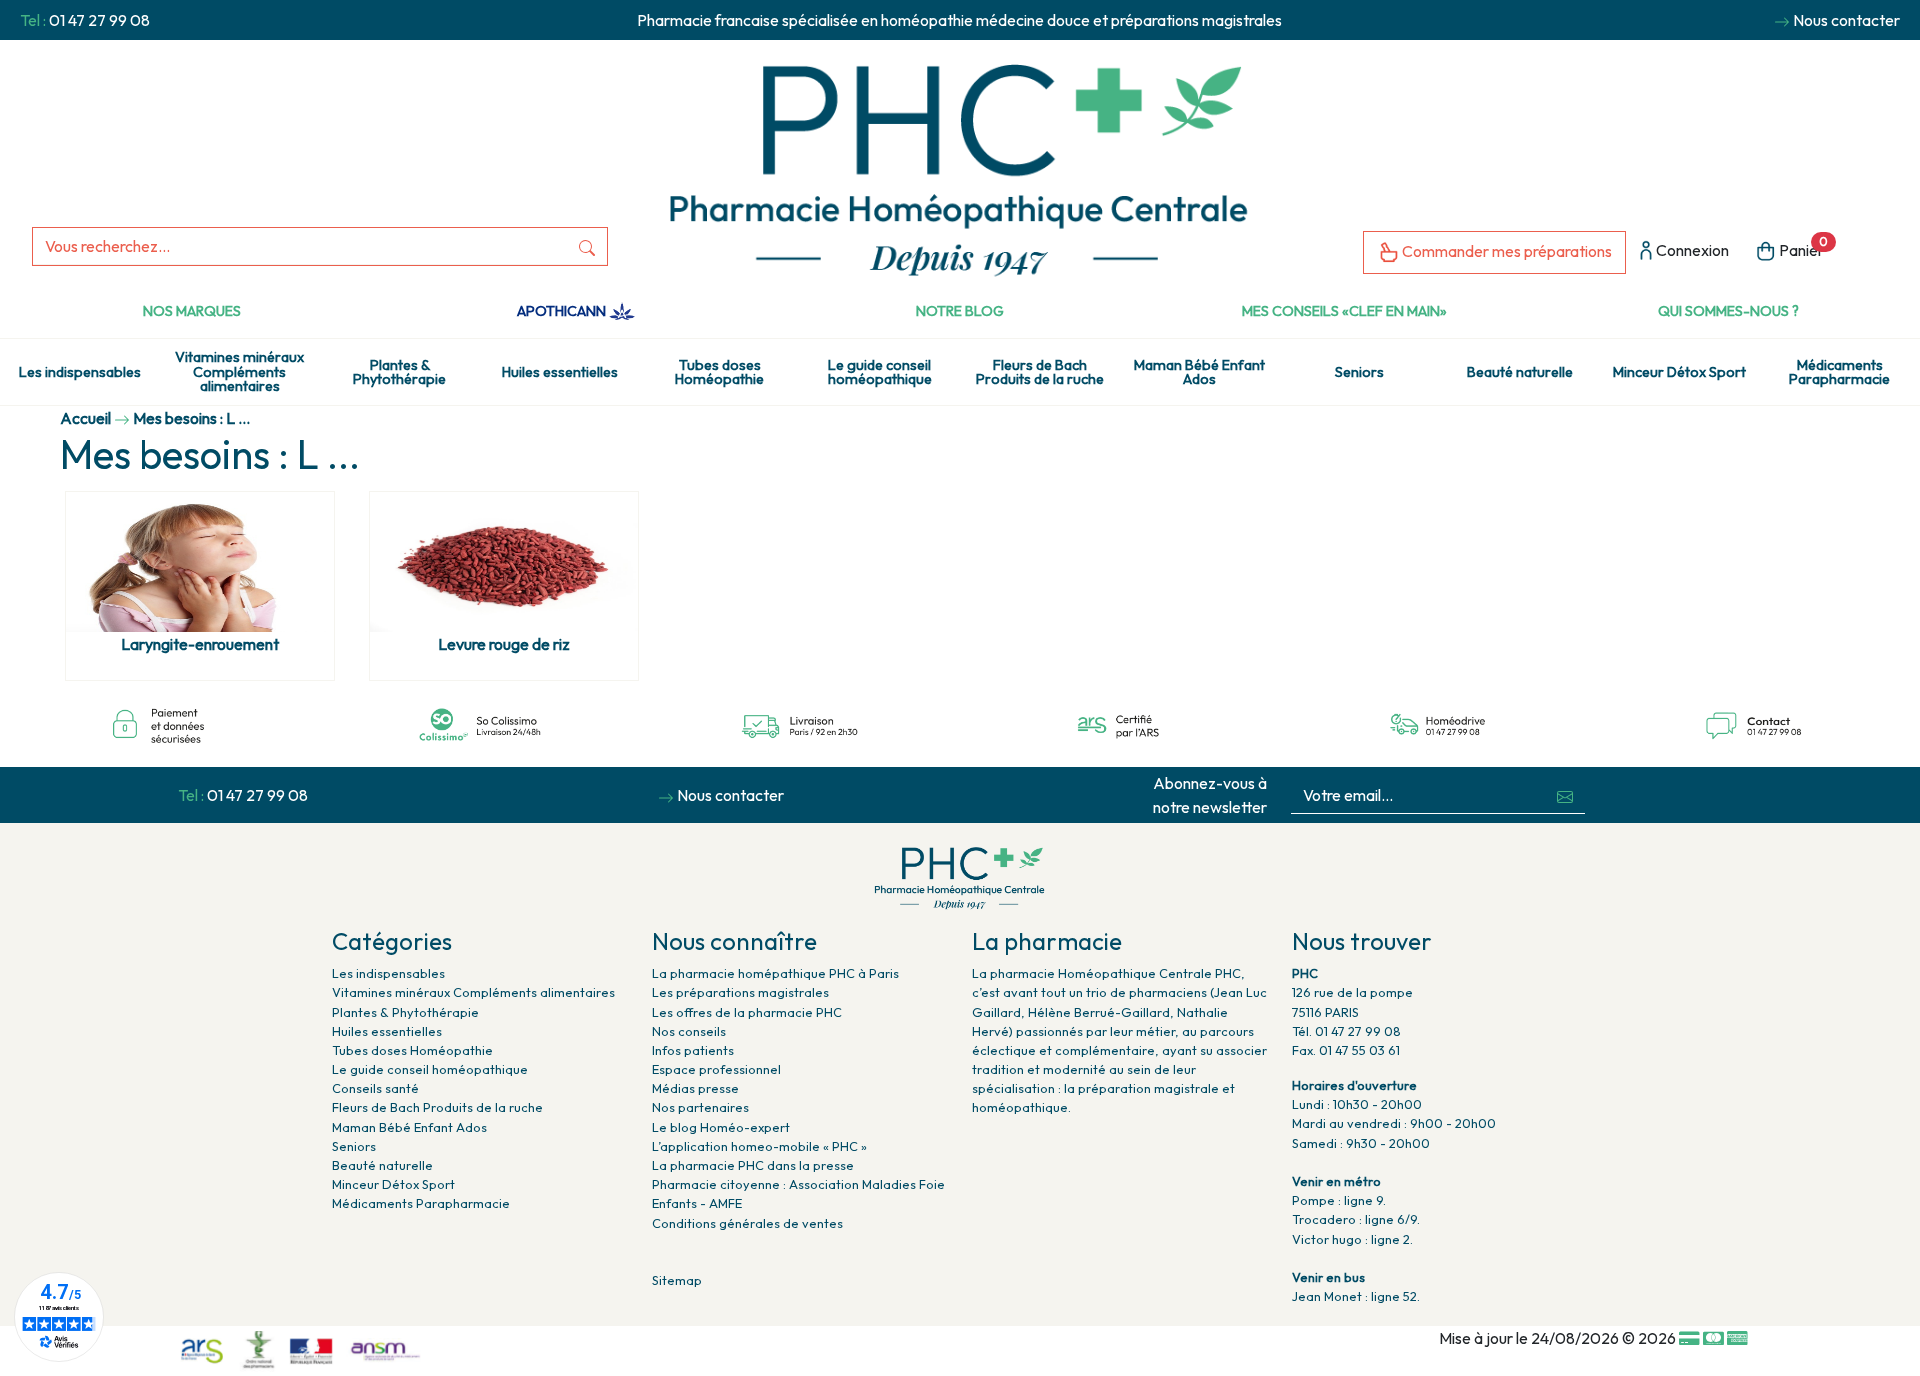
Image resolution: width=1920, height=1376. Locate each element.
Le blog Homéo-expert (721, 1127)
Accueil (85, 418)
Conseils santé (375, 1088)
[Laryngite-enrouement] (200, 562)
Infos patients (693, 1050)
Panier (1802, 247)
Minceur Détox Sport (1679, 372)
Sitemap (677, 1280)
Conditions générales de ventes (747, 1223)
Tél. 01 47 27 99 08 (1346, 1031)
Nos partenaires (700, 1107)
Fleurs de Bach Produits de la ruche (1040, 372)
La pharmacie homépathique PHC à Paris (775, 973)
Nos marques (192, 311)
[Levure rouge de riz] (504, 562)
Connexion (1691, 250)
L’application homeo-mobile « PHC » (759, 1146)
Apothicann (563, 311)
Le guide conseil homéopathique (880, 372)
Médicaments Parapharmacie (1839, 372)
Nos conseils (689, 1031)
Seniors (1359, 372)
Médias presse (695, 1088)
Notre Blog (960, 311)
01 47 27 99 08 (99, 20)
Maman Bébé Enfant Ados (1199, 372)
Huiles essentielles (560, 372)
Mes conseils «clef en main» (1344, 311)
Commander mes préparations (1505, 251)
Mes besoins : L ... (191, 418)
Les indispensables (80, 372)
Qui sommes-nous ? (1728, 311)
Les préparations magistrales (740, 992)
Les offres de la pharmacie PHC (747, 1012)
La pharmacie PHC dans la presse (753, 1165)
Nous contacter (1846, 20)
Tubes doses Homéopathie (719, 372)
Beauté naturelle (1520, 372)
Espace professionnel (716, 1069)
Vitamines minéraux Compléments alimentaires (239, 371)
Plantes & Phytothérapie (399, 372)
